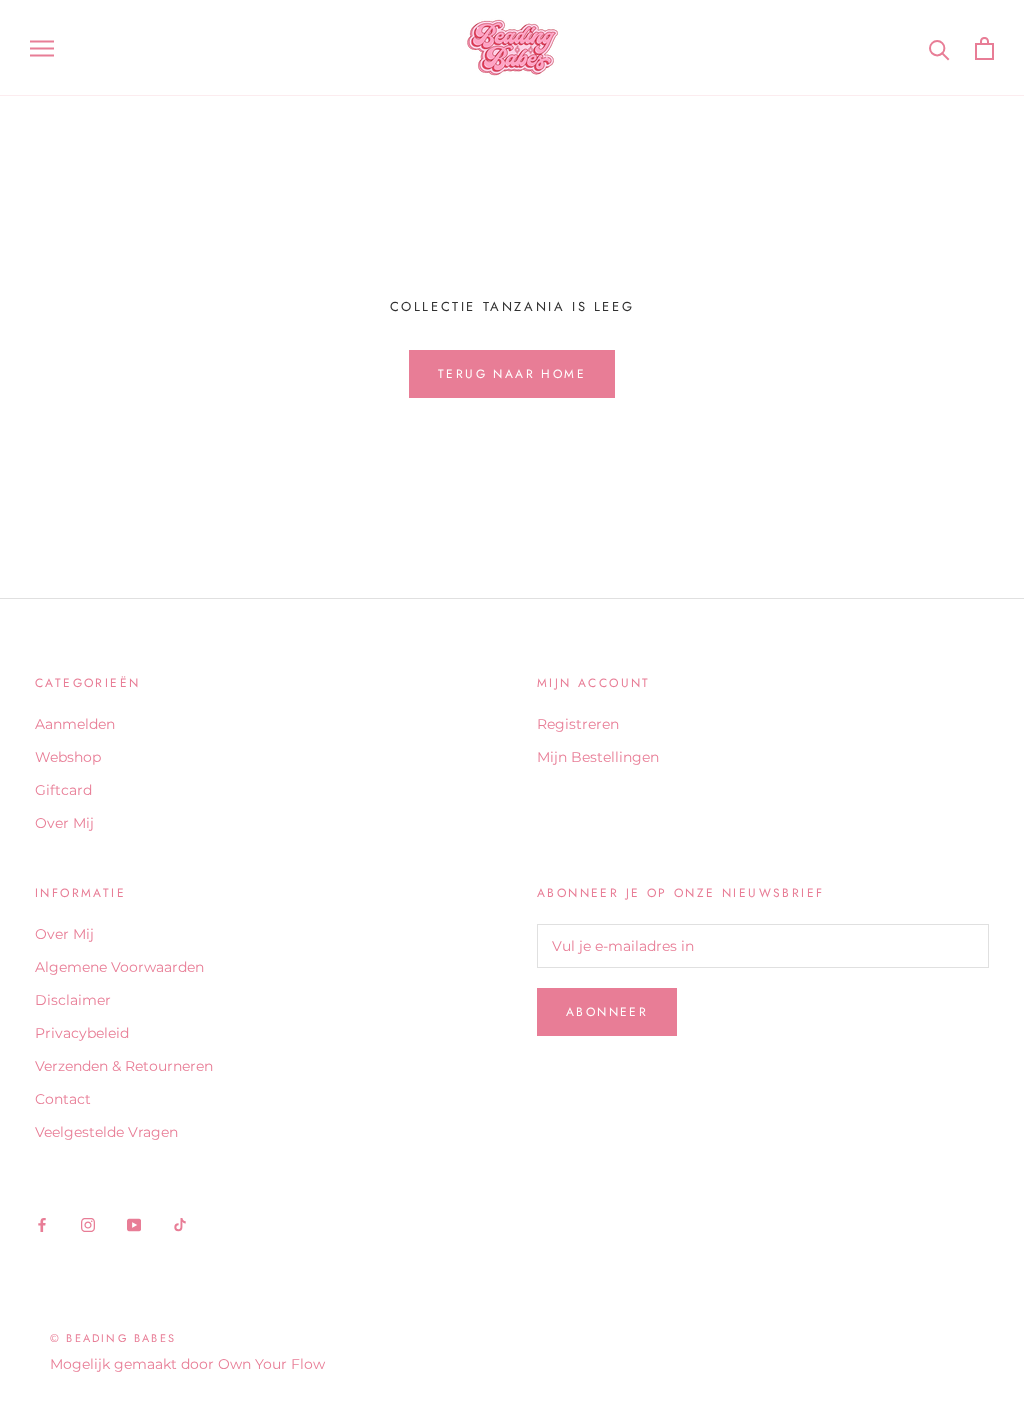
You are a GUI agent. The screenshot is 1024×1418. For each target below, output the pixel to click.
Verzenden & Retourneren (124, 1066)
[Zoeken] (939, 48)
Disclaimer (73, 1000)
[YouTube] (134, 1224)
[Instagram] (88, 1224)
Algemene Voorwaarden (119, 967)
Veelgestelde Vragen (106, 1132)
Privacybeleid (82, 1033)
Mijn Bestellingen (598, 757)
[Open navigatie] (42, 48)
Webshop (68, 757)
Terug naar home (512, 374)
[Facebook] (42, 1224)
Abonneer (607, 1012)
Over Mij (64, 823)
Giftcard (63, 790)
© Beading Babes (113, 1338)
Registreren (578, 724)
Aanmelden (75, 724)
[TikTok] (180, 1224)
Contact (63, 1099)
